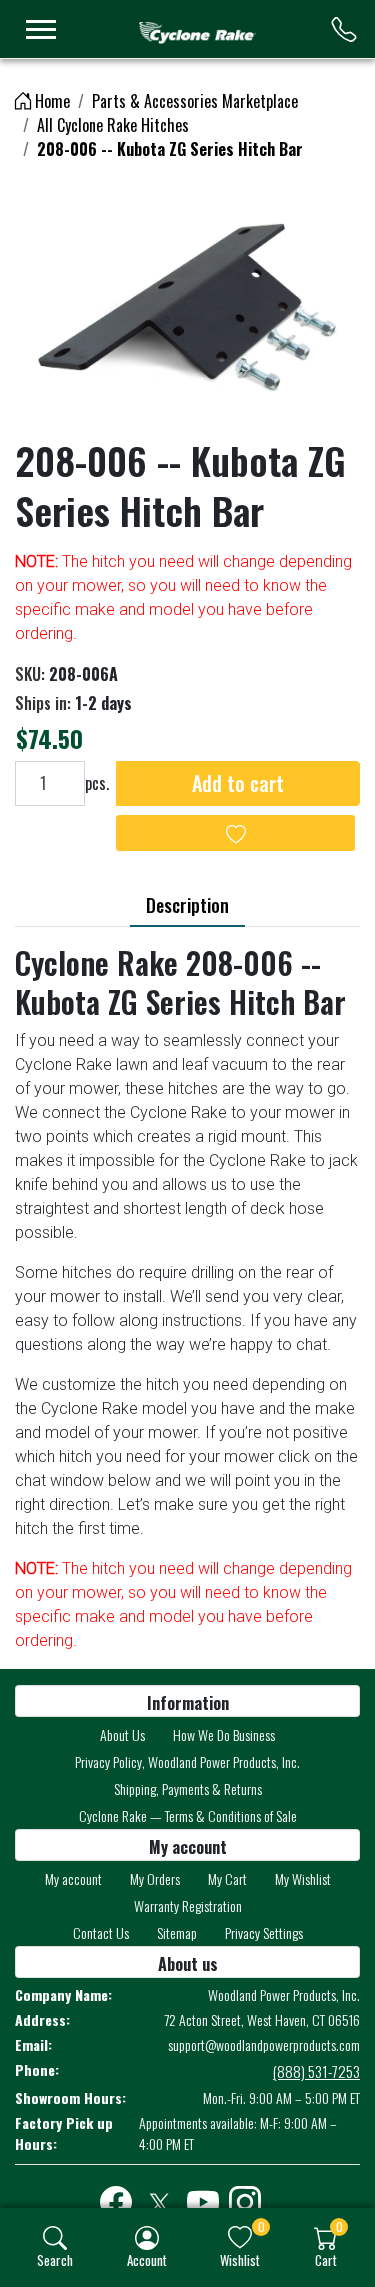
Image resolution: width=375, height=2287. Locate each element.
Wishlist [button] (240, 2259)
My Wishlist (303, 1878)
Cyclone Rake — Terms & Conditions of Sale (188, 1815)
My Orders (155, 1878)
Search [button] (55, 2259)
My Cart (227, 1878)
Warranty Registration (188, 1905)
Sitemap (177, 1932)
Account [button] (147, 2259)
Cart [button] (326, 2259)
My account (73, 1878)
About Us (122, 1734)
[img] (55, 2238)
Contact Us (101, 1932)
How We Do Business (224, 1734)
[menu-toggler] (41, 29)
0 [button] (261, 2226)
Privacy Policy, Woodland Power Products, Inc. (187, 1761)
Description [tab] (187, 905)
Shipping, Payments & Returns (188, 1788)
